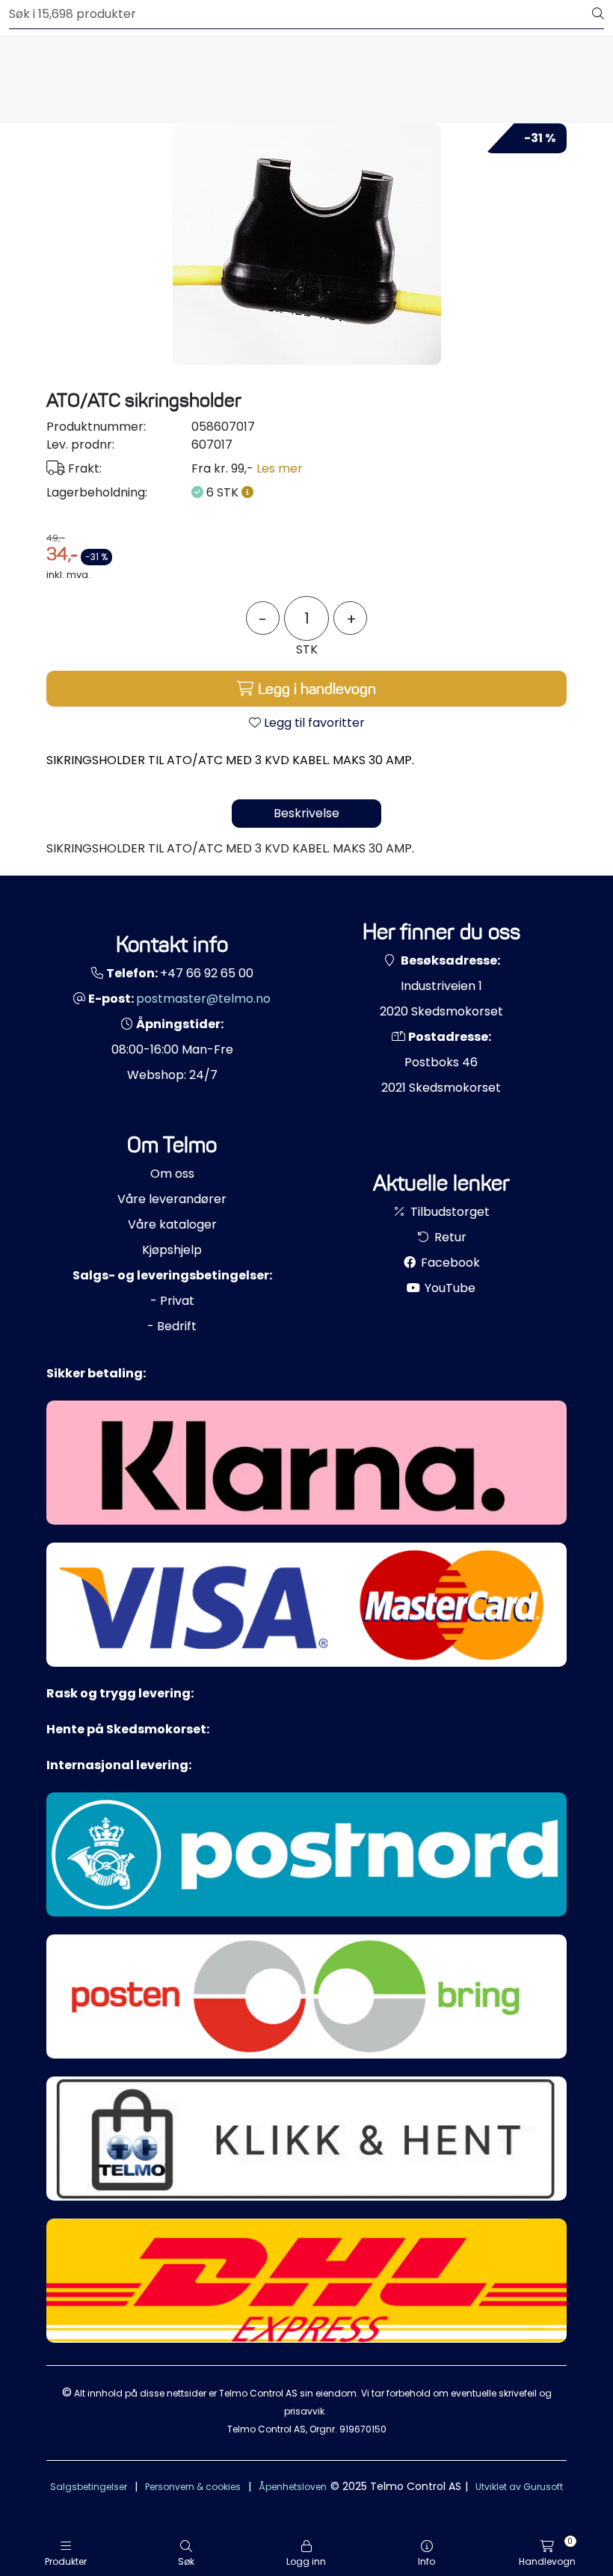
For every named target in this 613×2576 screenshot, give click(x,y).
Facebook (449, 1263)
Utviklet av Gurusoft (519, 2487)
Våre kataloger (172, 1224)
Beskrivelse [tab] (306, 813)
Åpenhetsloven (293, 2487)
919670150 (363, 2429)
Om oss (172, 1174)
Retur (449, 1237)
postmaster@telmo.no (203, 999)
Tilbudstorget (449, 1212)
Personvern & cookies (193, 2487)
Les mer (280, 468)
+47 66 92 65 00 (207, 973)
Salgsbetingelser (89, 2487)
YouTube (449, 1288)
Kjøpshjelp (172, 1250)
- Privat (172, 1301)
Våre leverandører (172, 1199)
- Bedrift (172, 1326)
